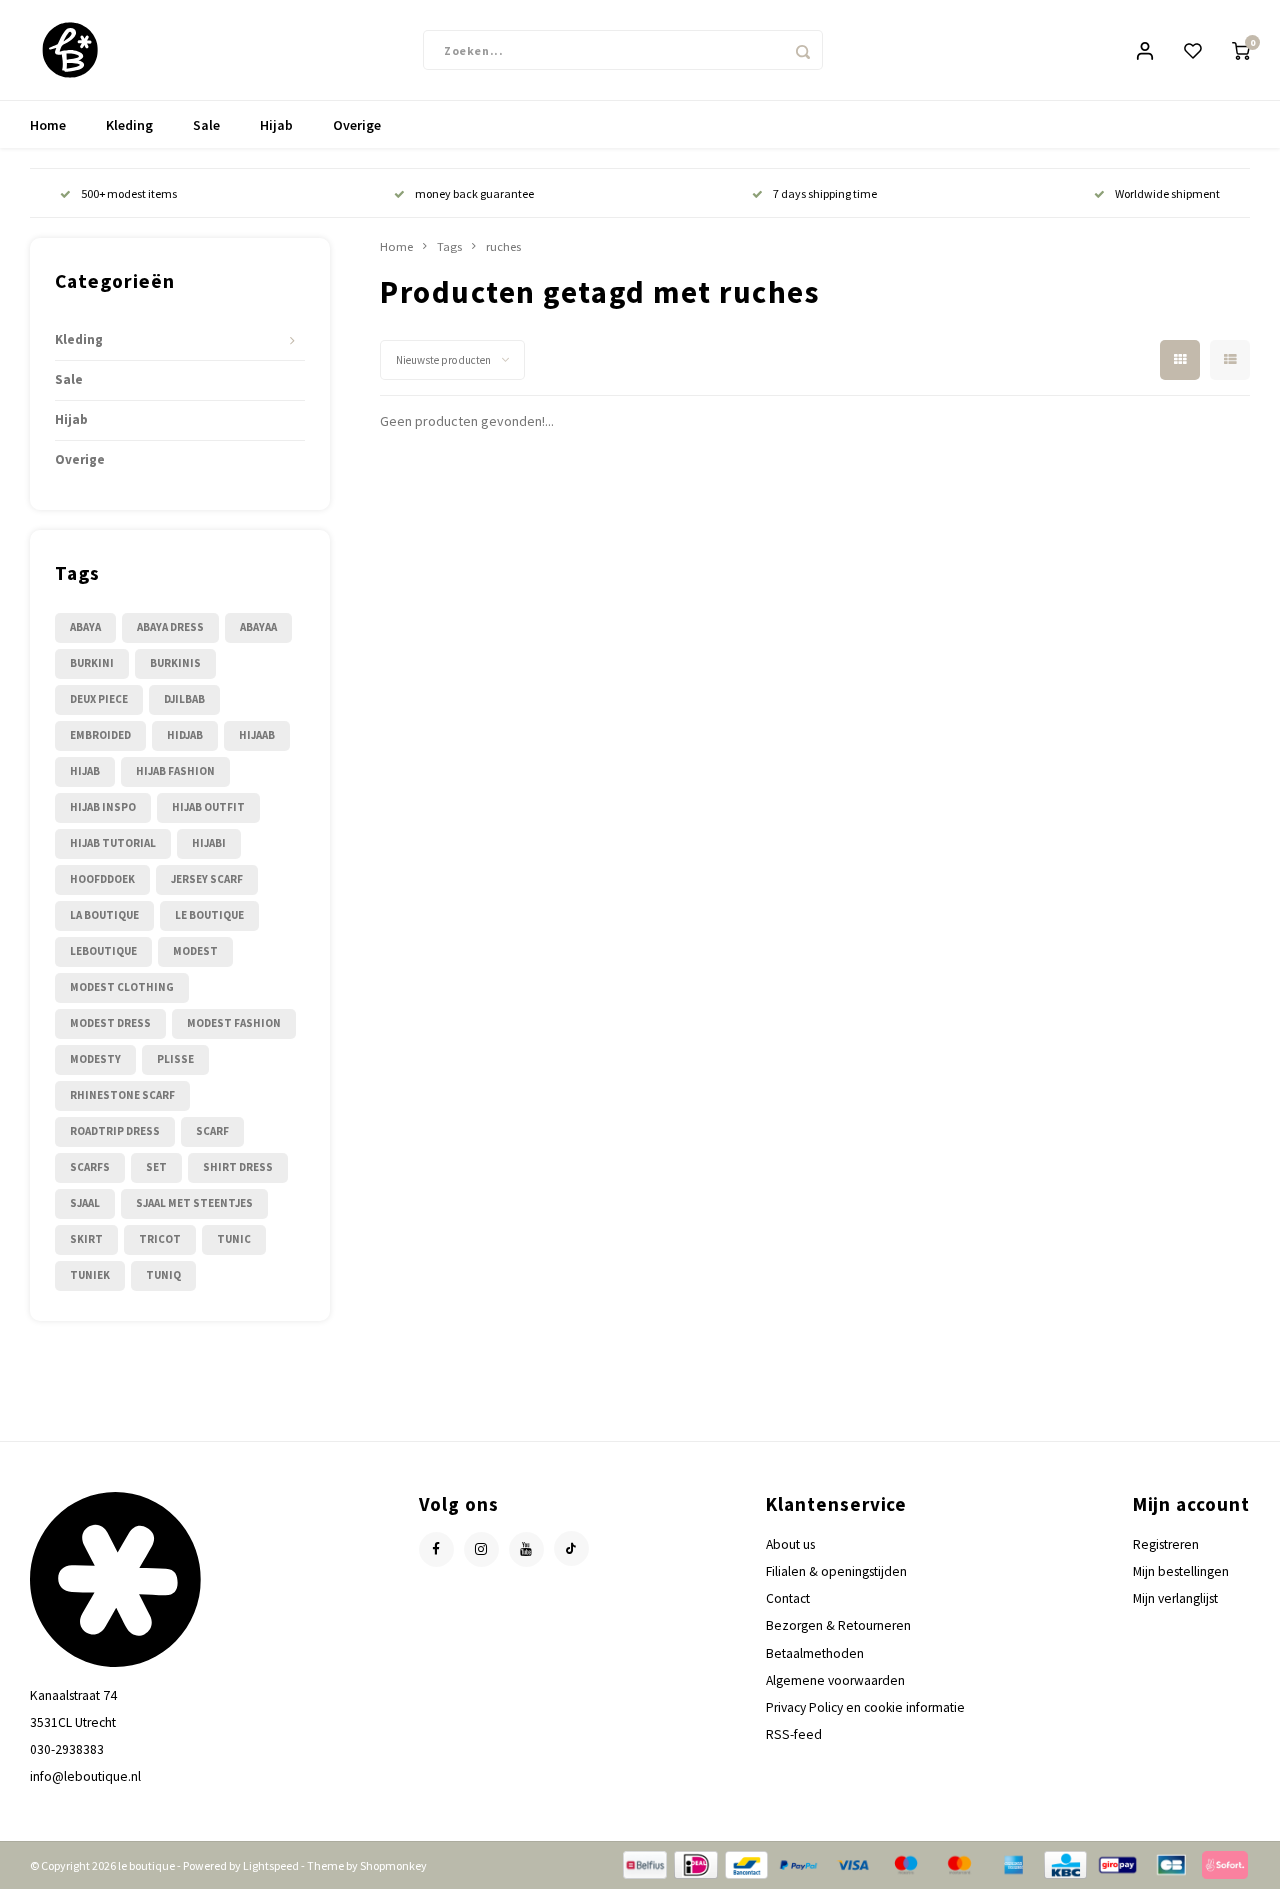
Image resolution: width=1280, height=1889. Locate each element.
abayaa (258, 627)
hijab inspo (103, 807)
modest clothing (122, 987)
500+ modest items (129, 193)
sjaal (85, 1203)
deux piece (99, 699)
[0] (1241, 50)
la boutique (104, 915)
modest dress (110, 1023)
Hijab (276, 125)
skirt (86, 1239)
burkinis (175, 663)
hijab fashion (175, 771)
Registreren (1166, 1544)
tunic (234, 1239)
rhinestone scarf (122, 1095)
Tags (449, 246)
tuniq (163, 1275)
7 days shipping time (825, 193)
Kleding (129, 125)
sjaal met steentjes (194, 1203)
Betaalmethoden (815, 1653)
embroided (100, 735)
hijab (85, 771)
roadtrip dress (115, 1131)
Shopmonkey (393, 1865)
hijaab (257, 735)
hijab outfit (208, 807)
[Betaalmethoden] (643, 1863)
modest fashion (234, 1023)
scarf (212, 1131)
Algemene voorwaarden (835, 1680)
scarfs (90, 1167)
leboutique (103, 951)
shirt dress (238, 1167)
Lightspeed (271, 1865)
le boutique (209, 915)
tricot (160, 1239)
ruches (503, 246)
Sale (206, 125)
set (156, 1167)
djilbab (184, 699)
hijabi (209, 843)
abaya (85, 627)
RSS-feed (794, 1734)
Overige (357, 125)
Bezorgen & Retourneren (838, 1625)
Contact (788, 1598)
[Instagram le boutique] (481, 1549)
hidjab (185, 735)
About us (790, 1544)
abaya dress (170, 627)
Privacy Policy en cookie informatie (865, 1707)
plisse (175, 1059)
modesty (95, 1059)
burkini (92, 663)
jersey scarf (207, 879)
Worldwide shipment (1167, 193)
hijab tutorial (113, 843)
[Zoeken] (803, 50)
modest (195, 951)
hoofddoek (102, 879)
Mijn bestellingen (1181, 1571)
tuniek (90, 1275)
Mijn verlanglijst (1175, 1598)
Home (48, 125)
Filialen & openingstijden (836, 1571)
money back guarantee (474, 193)
